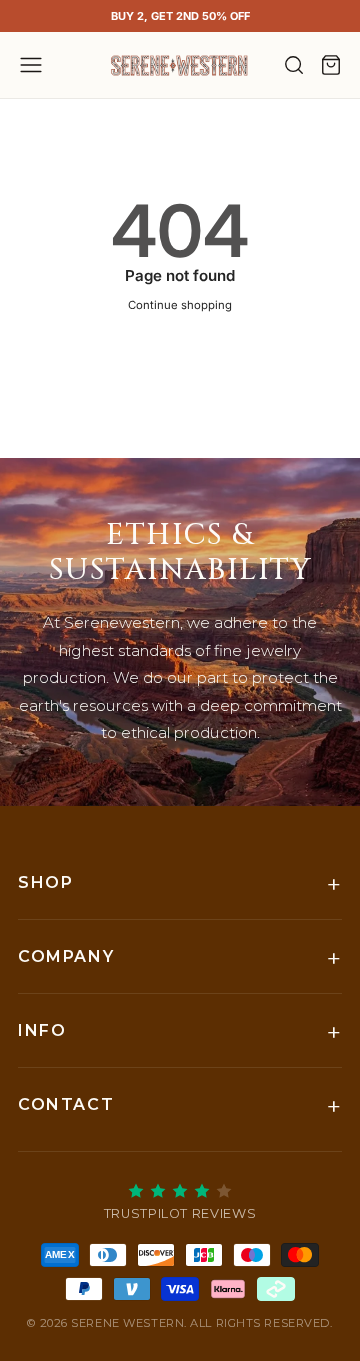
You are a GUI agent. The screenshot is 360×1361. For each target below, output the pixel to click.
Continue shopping (180, 305)
